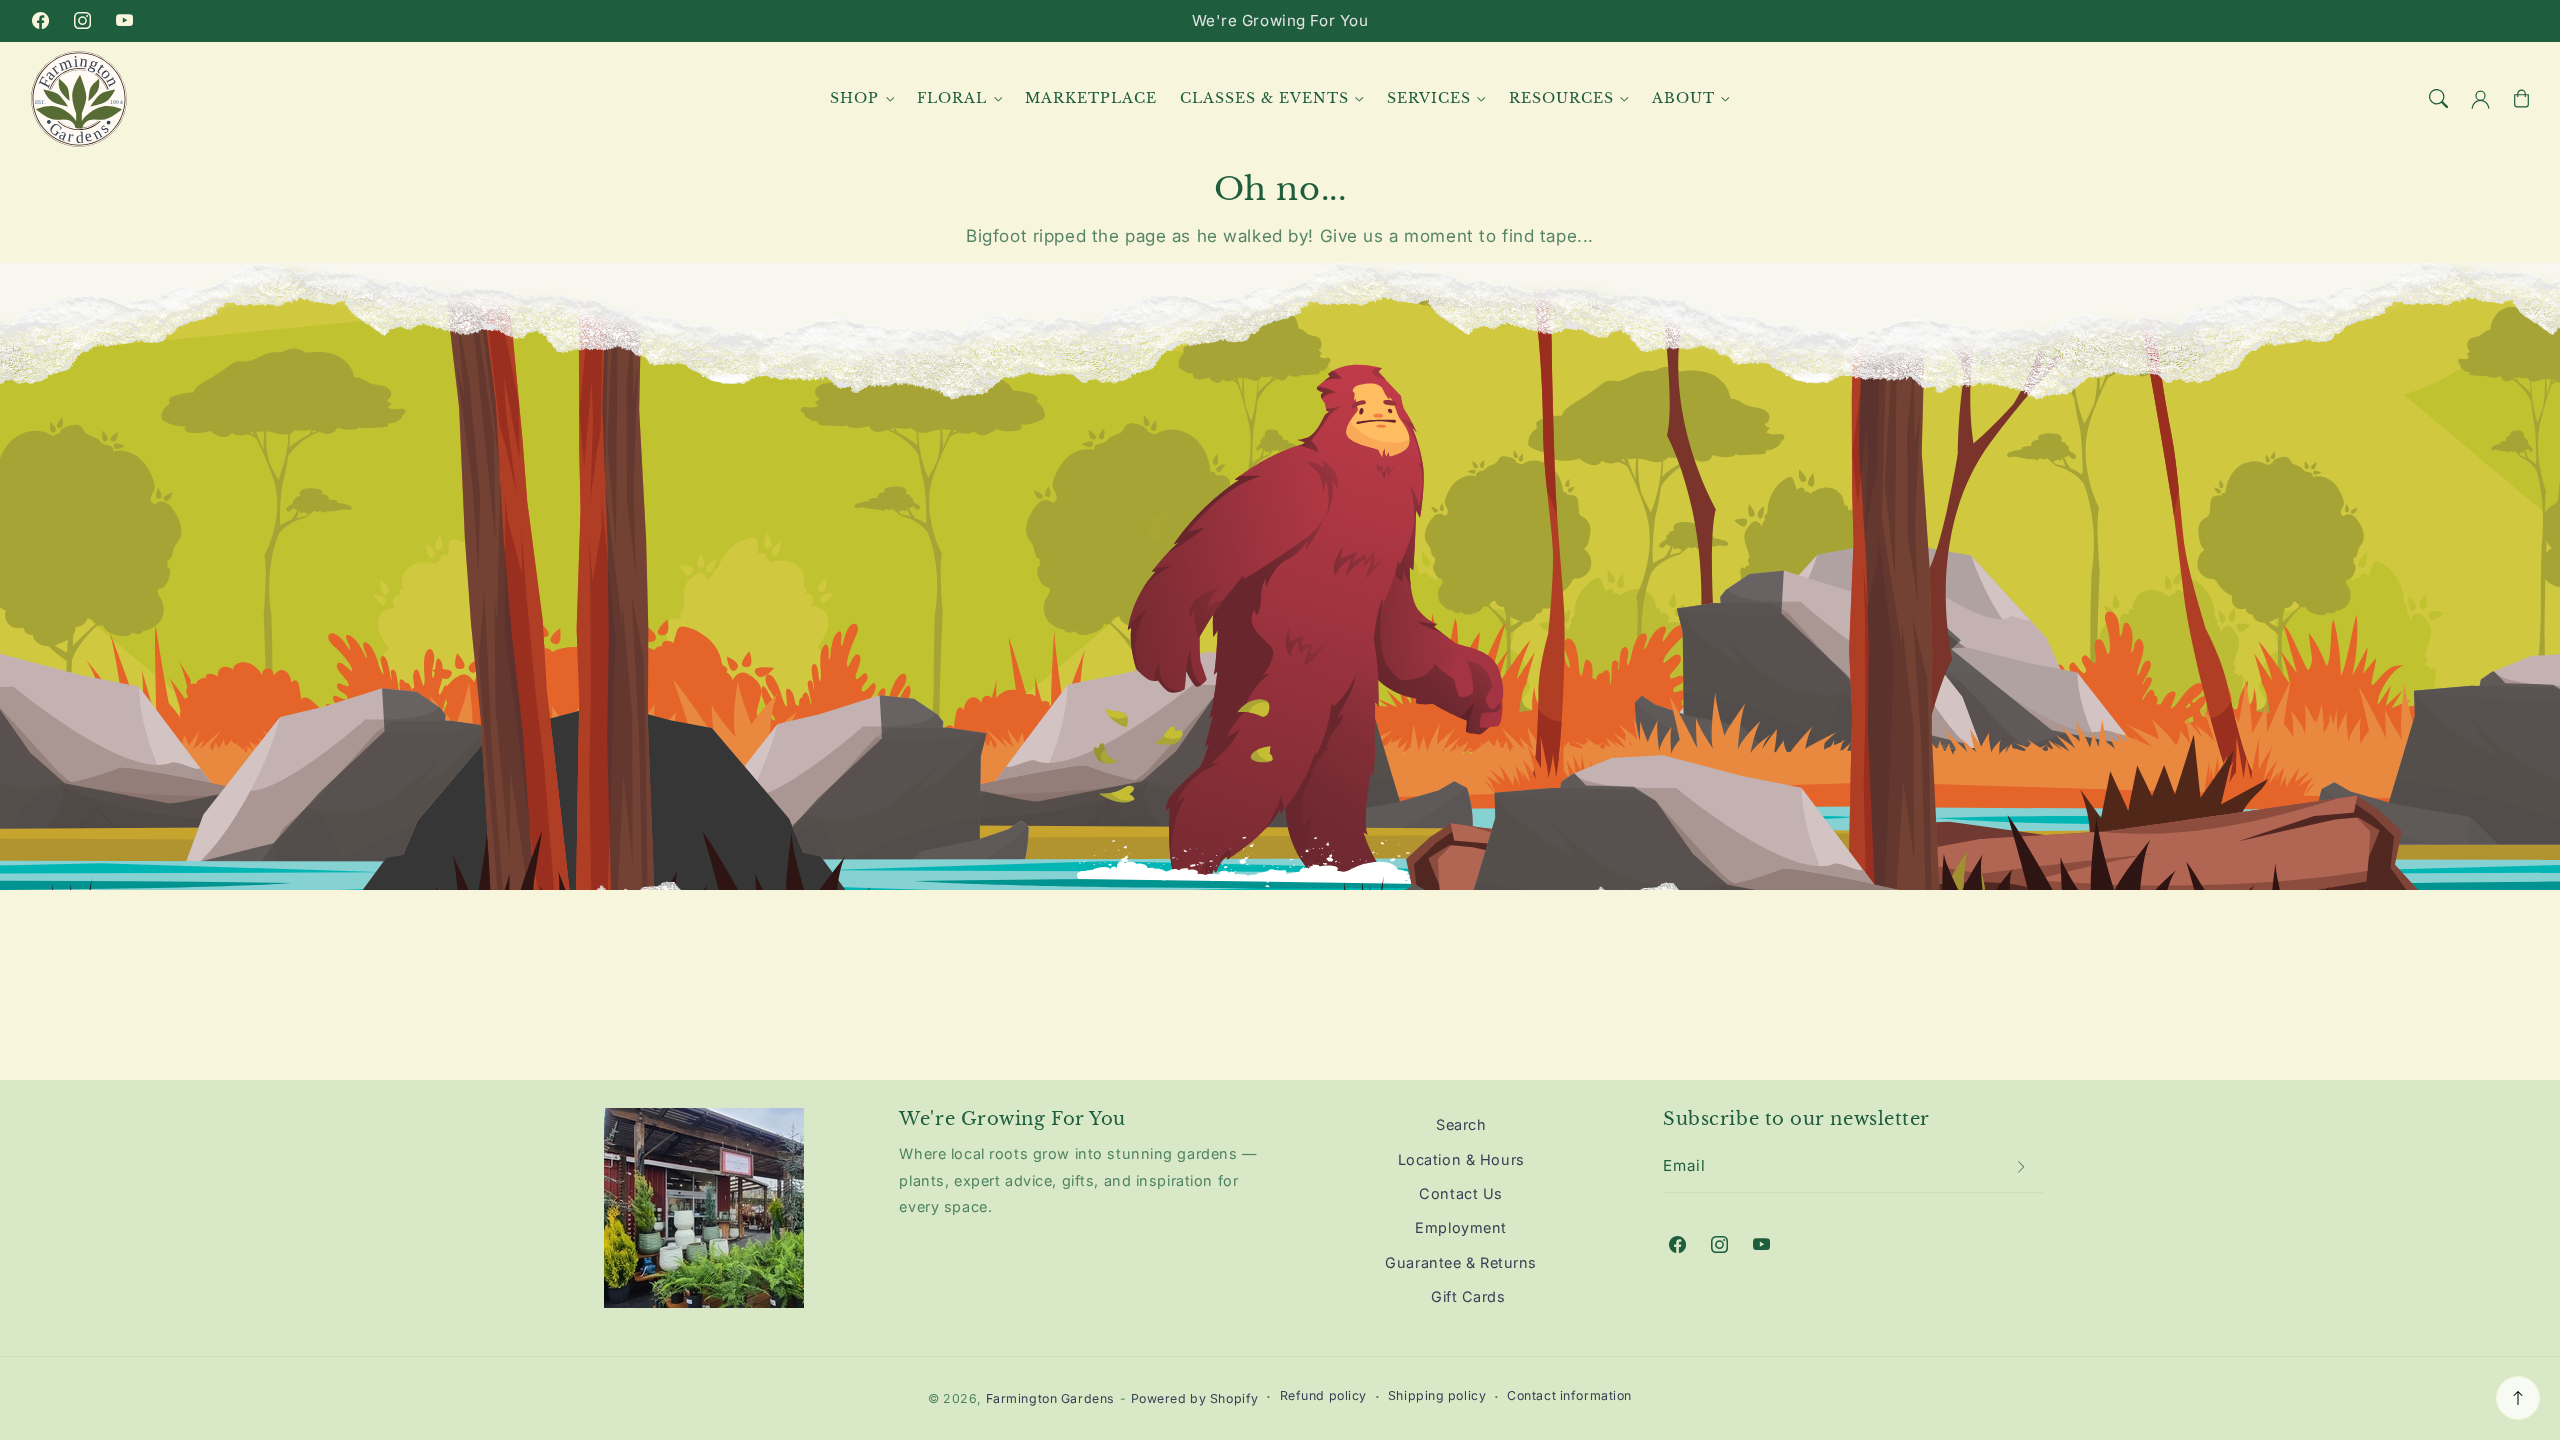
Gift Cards (1468, 1296)
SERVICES (1429, 98)
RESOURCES (1561, 98)
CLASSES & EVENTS (1264, 98)
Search (1461, 1124)
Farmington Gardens (1050, 1398)
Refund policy (1323, 1395)
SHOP (854, 98)
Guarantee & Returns (1461, 1262)
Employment (1461, 1227)
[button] (2439, 99)
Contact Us (1461, 1193)
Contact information (1569, 1395)
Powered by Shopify (1195, 1398)
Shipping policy (1437, 1395)
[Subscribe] (2022, 1167)
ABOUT (1683, 98)
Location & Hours (1461, 1159)
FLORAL (952, 98)
